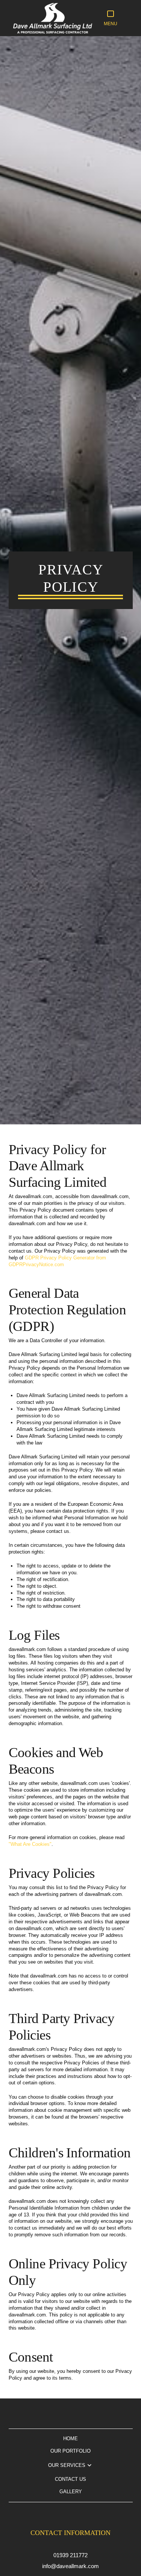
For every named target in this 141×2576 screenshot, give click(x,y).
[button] (111, 18)
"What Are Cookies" (30, 1844)
